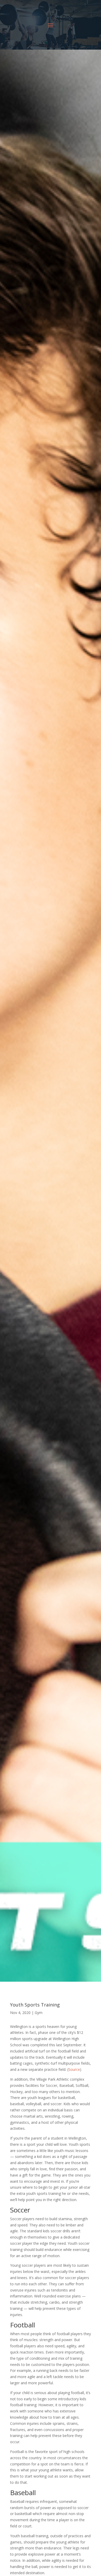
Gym (39, 2013)
